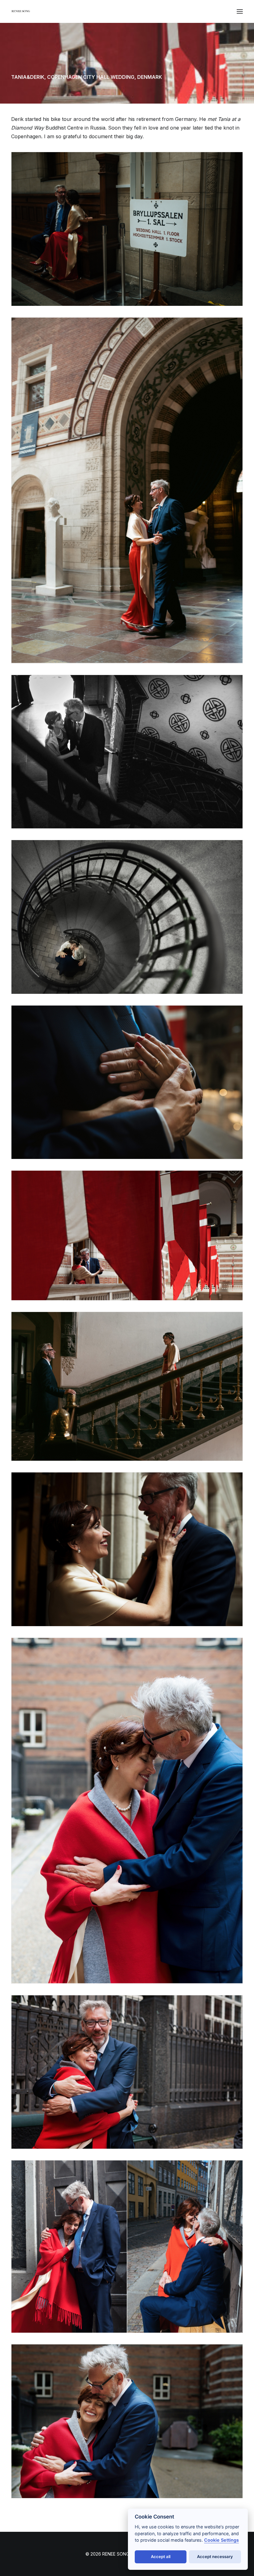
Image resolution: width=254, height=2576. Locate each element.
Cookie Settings (221, 2540)
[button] (240, 11)
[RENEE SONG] (21, 12)
